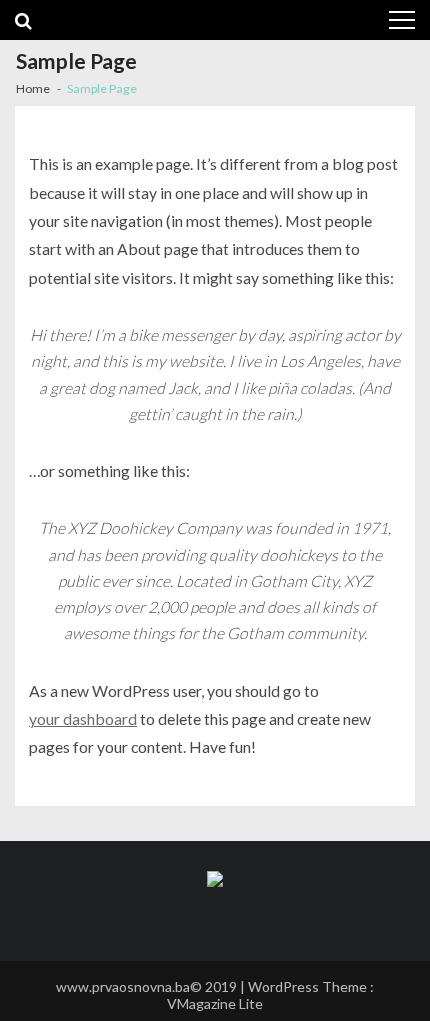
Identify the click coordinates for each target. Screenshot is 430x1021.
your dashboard (83, 718)
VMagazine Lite (215, 1003)
